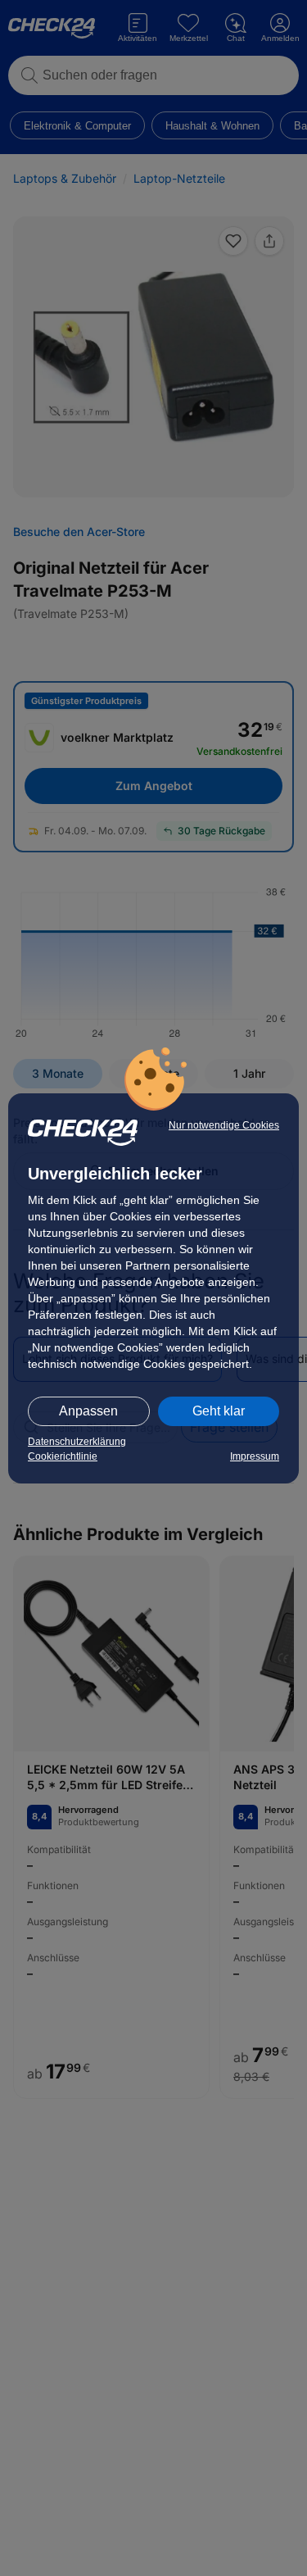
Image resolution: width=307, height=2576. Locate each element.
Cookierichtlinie (63, 1456)
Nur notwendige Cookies (224, 1125)
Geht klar (219, 1411)
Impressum (255, 1456)
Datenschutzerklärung (77, 1442)
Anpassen (88, 1411)
